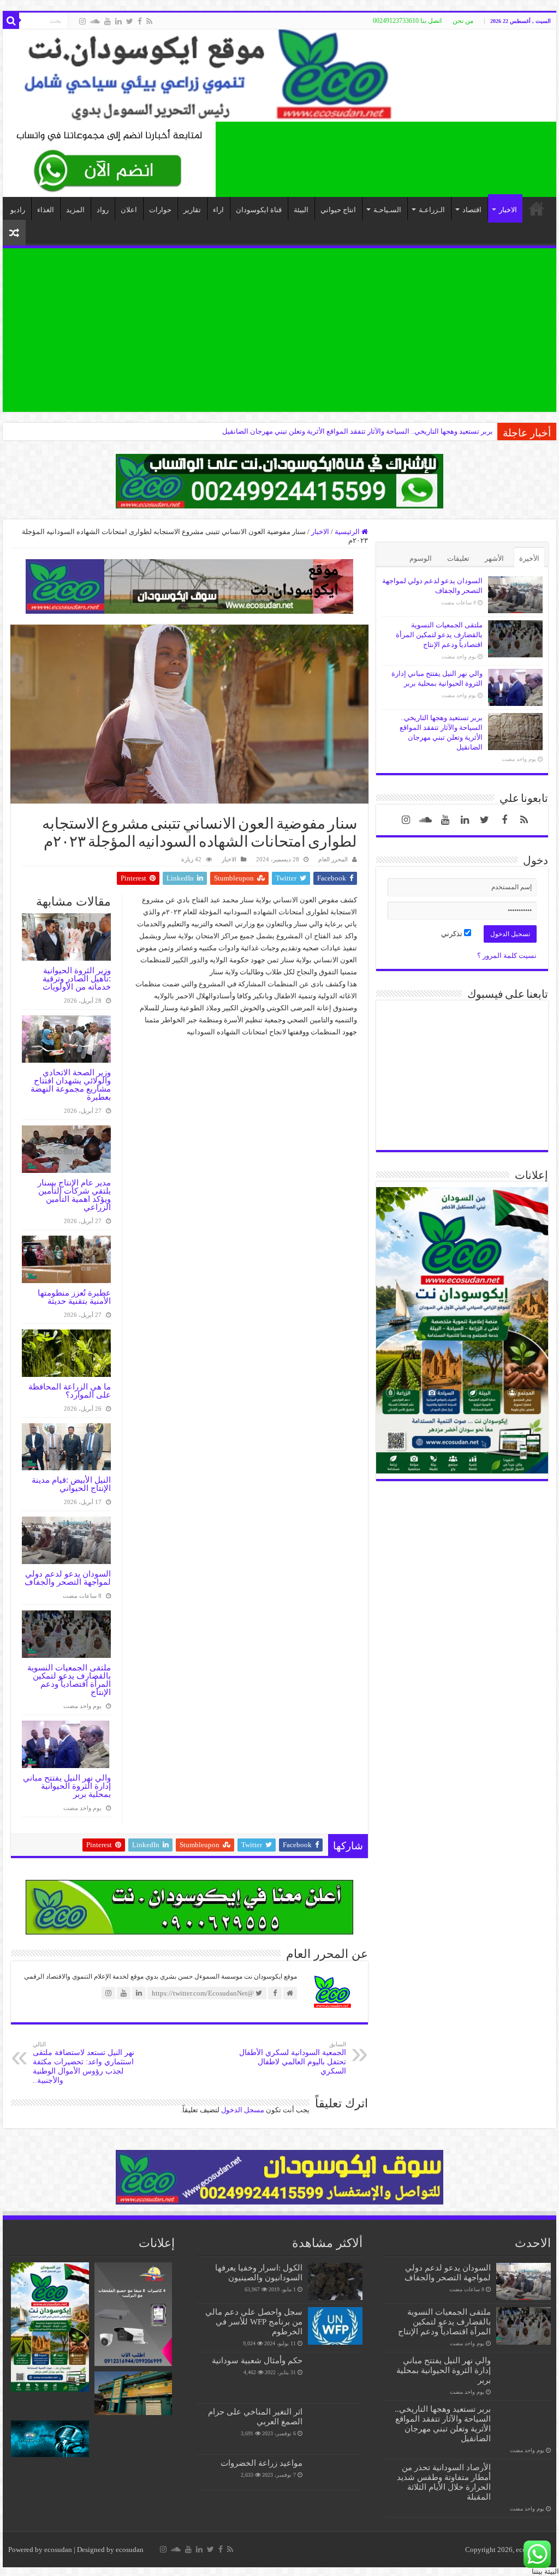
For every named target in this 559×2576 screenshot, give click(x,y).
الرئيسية (348, 532)
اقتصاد (472, 210)
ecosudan (58, 2550)
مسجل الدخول (243, 2110)
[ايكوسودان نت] (279, 76)
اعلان (129, 210)
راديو (18, 210)
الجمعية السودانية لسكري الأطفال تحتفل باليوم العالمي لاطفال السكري (293, 2058)
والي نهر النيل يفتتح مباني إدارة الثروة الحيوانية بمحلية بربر (67, 1786)
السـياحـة (387, 210)
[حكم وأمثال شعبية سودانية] (335, 2377)
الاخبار (508, 210)
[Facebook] (140, 21)
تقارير (192, 210)
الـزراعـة (432, 210)
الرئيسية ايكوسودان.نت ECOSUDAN (537, 208)
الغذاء (46, 210)
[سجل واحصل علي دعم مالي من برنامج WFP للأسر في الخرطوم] (335, 2326)
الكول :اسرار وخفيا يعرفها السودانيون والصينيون (259, 2272)
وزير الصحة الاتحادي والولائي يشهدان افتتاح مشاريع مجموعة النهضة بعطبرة (71, 1085)
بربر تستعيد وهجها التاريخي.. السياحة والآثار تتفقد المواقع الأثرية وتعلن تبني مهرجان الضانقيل (443, 2424)
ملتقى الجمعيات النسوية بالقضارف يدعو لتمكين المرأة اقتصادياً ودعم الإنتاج (69, 1680)
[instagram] (82, 21)
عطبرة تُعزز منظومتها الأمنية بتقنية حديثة (74, 1297)
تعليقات (458, 558)
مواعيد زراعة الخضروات (261, 2463)
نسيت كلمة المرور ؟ (507, 955)
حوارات (160, 210)
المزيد (75, 210)
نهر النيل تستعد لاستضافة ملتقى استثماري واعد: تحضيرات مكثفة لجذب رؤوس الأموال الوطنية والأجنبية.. (84, 2063)
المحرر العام (333, 859)
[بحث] (11, 21)
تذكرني (453, 934)
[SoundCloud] (95, 21)
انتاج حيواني (338, 210)
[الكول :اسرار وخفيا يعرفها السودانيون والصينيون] (335, 2281)
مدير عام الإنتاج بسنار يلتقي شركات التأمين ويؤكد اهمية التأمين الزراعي (74, 1195)
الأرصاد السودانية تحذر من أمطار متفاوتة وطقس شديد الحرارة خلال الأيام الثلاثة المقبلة (365, 431)
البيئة (301, 210)
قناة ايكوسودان (259, 210)
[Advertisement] (279, 330)
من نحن (463, 21)
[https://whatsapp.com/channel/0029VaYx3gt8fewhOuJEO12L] (279, 480)
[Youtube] (108, 21)
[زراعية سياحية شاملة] (109, 158)
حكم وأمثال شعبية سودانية (257, 2360)
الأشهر (494, 558)
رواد (103, 210)
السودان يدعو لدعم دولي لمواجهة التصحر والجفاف (68, 1578)
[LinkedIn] (118, 21)
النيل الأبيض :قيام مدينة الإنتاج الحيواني (71, 1484)
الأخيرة (529, 558)
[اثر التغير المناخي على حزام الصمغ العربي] (335, 2429)
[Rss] (149, 21)
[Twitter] (130, 21)
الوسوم (421, 558)
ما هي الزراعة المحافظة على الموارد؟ (70, 1391)
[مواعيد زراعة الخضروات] (335, 2472)
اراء (218, 210)
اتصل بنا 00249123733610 (407, 21)
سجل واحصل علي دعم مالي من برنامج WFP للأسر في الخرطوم (254, 2322)
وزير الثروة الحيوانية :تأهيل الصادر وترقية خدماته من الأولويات (77, 978)
